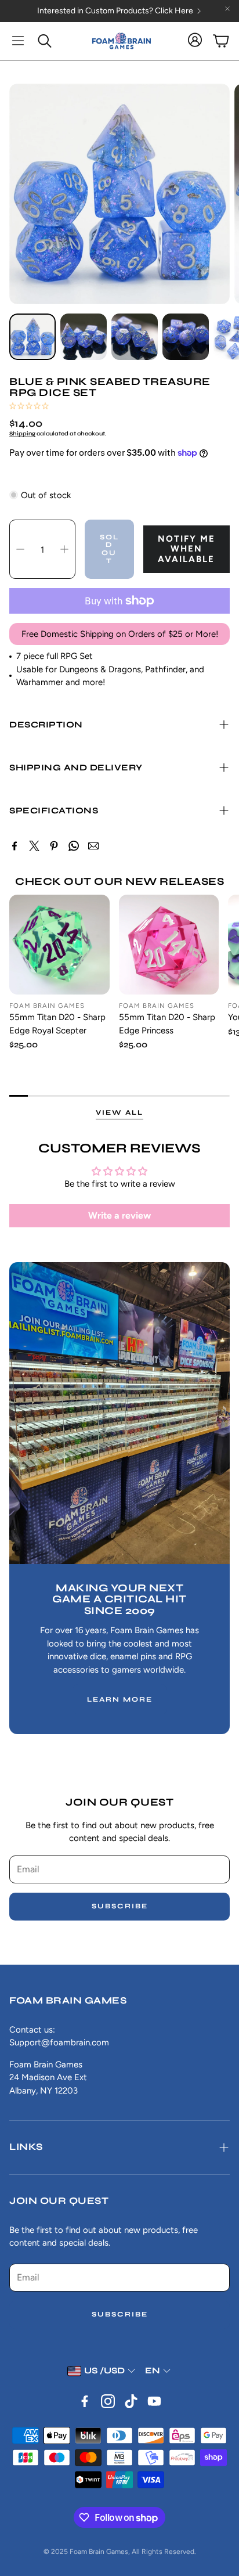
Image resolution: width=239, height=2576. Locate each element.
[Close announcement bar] (227, 9)
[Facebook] (15, 846)
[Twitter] (34, 846)
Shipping (22, 434)
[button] (18, 41)
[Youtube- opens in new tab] (154, 2401)
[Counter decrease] (20, 549)
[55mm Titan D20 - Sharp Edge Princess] (169, 945)
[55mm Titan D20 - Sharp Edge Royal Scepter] (59, 945)
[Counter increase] (64, 549)
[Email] (93, 846)
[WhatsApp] (74, 846)
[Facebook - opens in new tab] (85, 2401)
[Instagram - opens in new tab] (108, 2401)
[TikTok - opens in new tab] (131, 2401)
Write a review (119, 1215)
